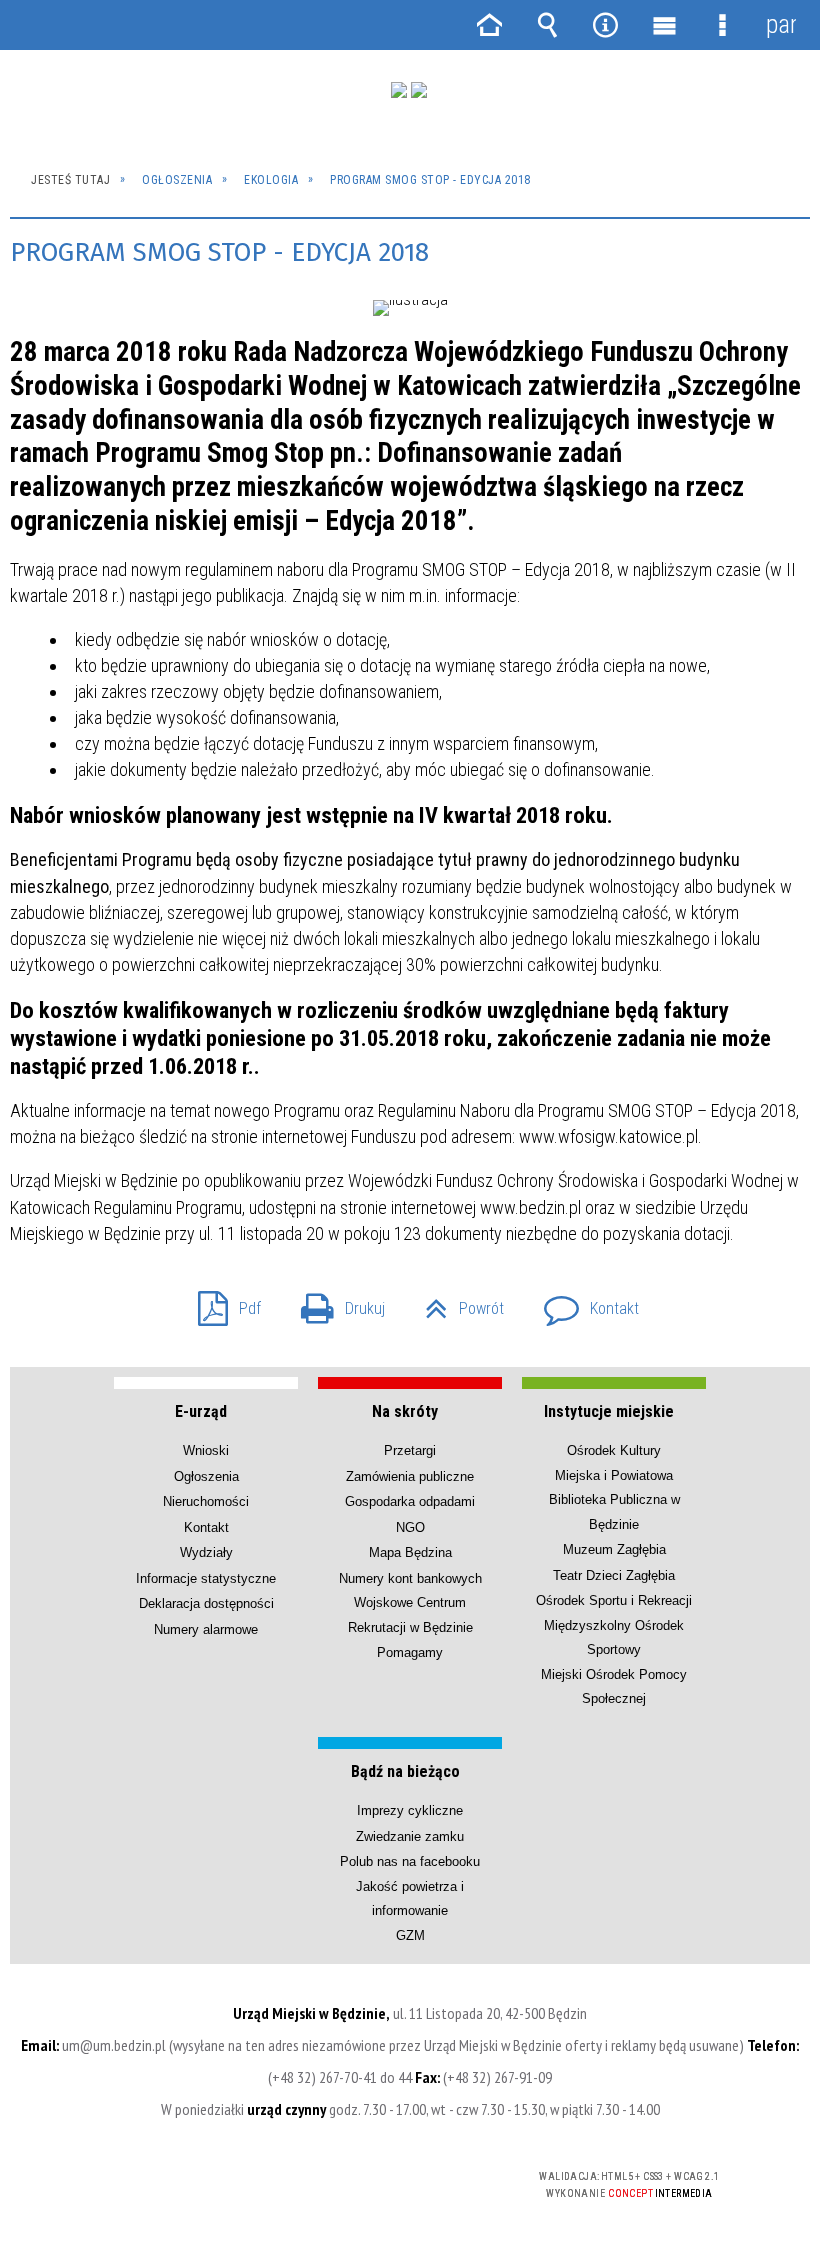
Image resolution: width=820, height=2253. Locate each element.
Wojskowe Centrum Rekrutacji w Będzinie (410, 1614)
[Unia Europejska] (419, 90)
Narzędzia (606, 25)
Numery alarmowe (206, 1629)
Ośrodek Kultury (614, 1450)
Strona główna (489, 25)
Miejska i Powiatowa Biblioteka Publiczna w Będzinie (614, 1500)
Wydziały (206, 1552)
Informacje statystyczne (206, 1578)
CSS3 (377, 2177)
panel (781, 24)
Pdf (221, 1302)
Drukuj (335, 1302)
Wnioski (206, 1450)
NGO (410, 1527)
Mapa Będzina (410, 1552)
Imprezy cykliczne (410, 1810)
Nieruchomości (206, 1501)
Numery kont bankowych (410, 1578)
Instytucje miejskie (609, 1411)
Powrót (456, 1302)
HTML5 (347, 2177)
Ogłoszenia (206, 1476)
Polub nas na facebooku (410, 1861)
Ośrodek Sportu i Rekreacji (614, 1600)
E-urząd (201, 1411)
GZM (410, 1935)
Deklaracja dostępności (206, 1603)
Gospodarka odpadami (410, 1501)
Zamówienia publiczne (410, 1476)
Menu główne (664, 25)
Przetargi (410, 1450)
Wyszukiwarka (547, 25)
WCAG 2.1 (440, 2176)
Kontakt (583, 1302)
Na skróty (405, 1411)
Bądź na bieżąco (405, 1771)
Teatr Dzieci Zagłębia (614, 1575)
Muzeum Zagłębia (614, 1549)
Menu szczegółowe (722, 25)
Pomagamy (410, 1652)
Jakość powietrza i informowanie (410, 1898)
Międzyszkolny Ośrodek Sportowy (614, 1637)
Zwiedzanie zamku (410, 1836)
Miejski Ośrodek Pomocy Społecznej (614, 1686)
